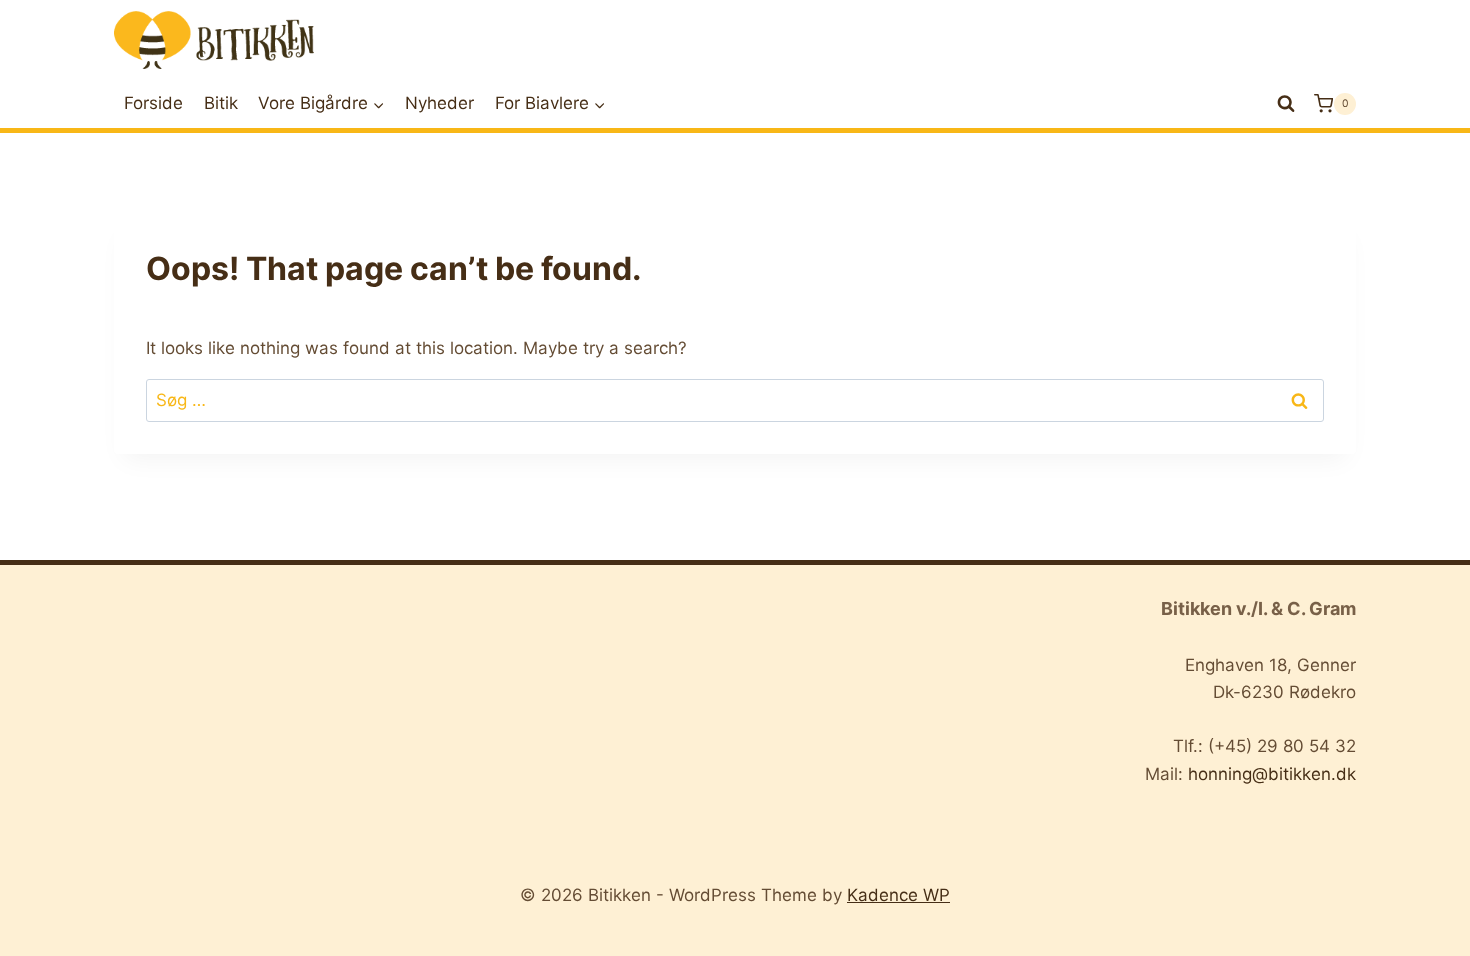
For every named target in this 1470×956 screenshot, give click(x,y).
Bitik (221, 103)
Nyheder (439, 103)
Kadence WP (898, 895)
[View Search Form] (1286, 104)
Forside (153, 103)
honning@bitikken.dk (1272, 774)
